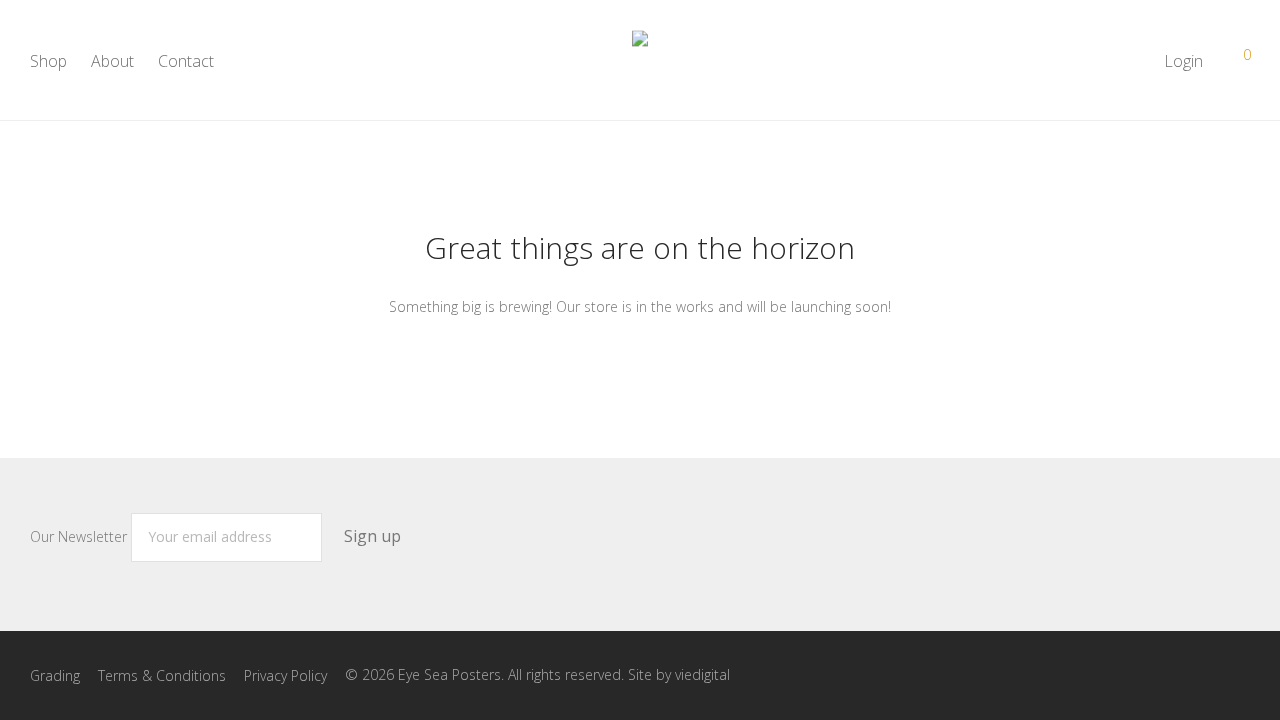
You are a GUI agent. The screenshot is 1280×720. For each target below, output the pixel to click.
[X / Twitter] (1243, 674)
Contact (186, 61)
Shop (48, 61)
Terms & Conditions (162, 675)
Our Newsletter (80, 536)
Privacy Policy (285, 675)
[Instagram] (1211, 674)
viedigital (702, 674)
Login (1183, 61)
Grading (55, 675)
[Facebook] (1179, 674)
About (112, 61)
